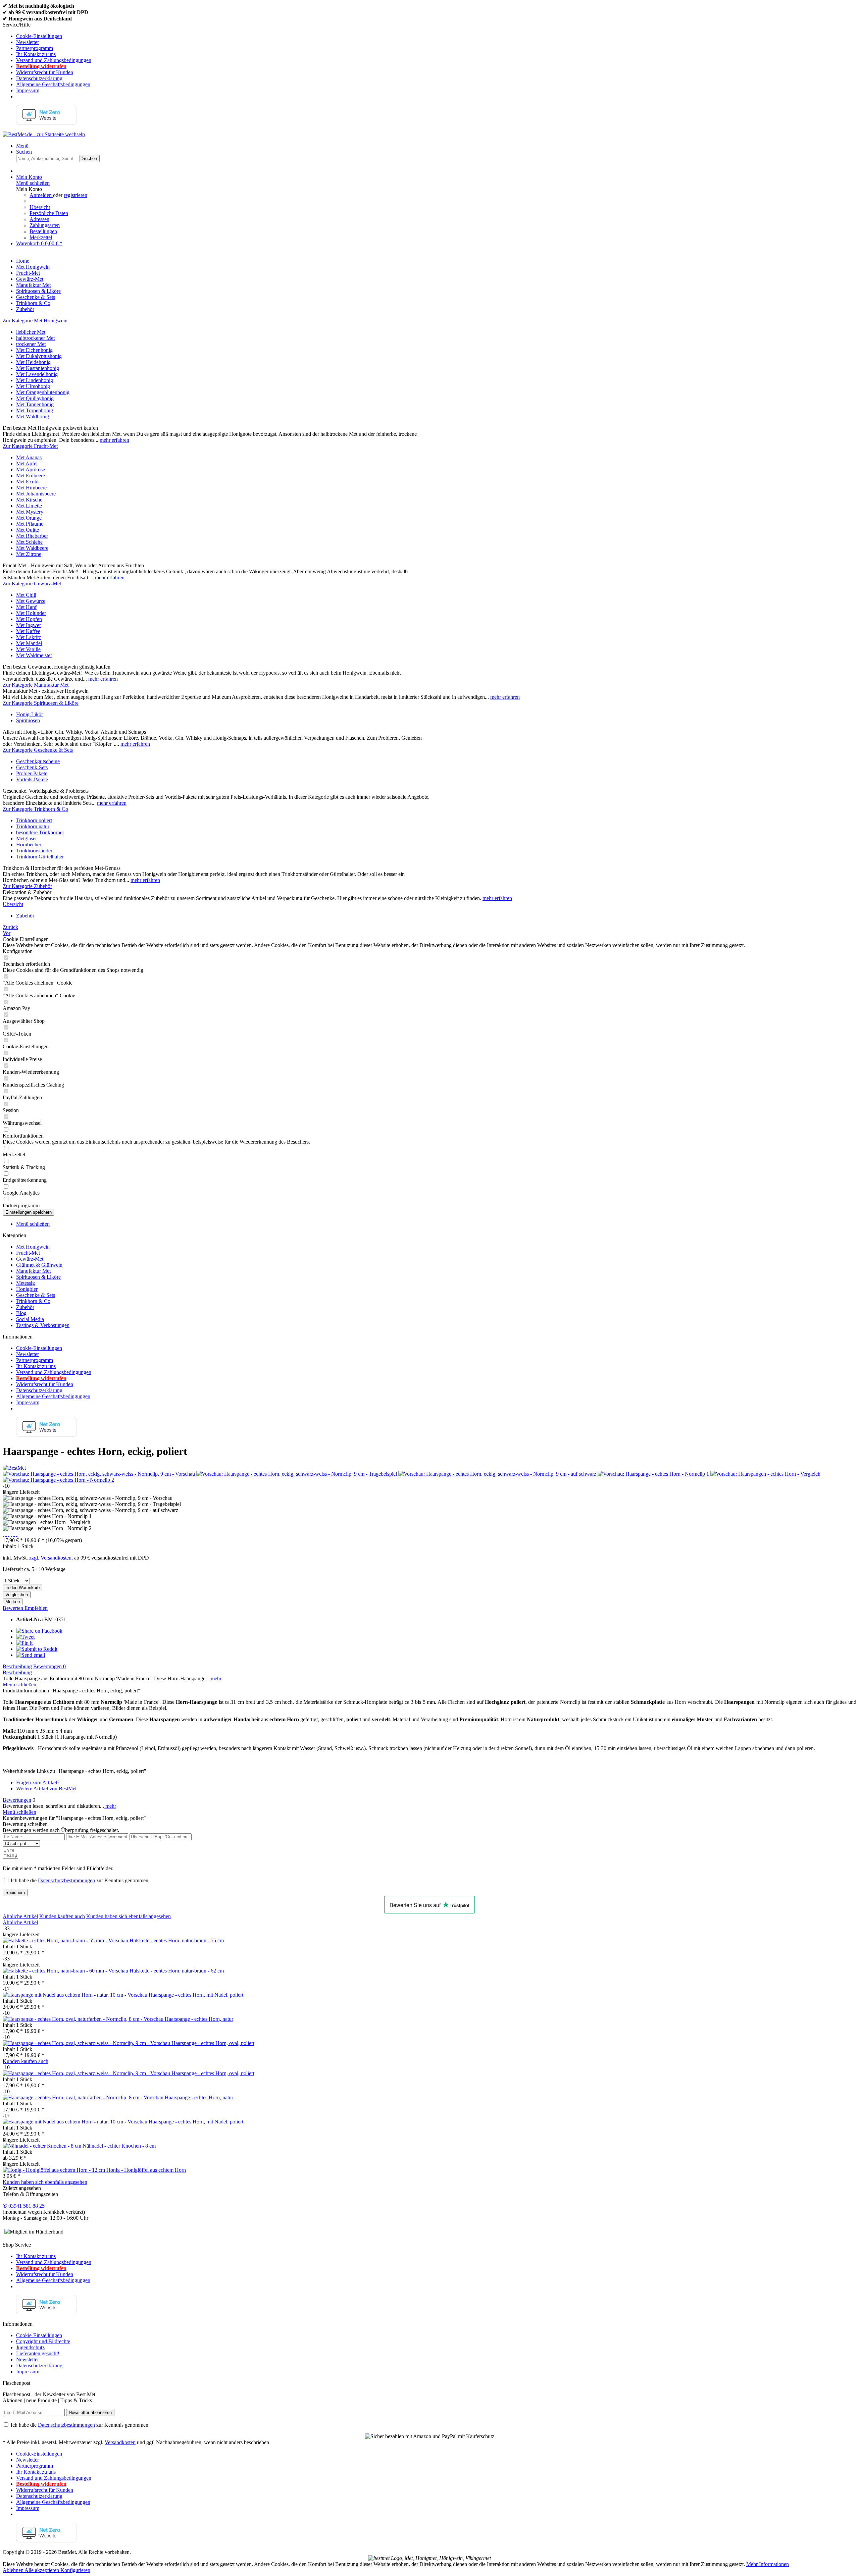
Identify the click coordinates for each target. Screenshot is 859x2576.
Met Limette (29, 506)
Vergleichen (17, 1595)
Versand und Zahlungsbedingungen (54, 60)
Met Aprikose (31, 469)
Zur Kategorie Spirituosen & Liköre (41, 703)
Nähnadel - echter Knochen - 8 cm (119, 2146)
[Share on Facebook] (39, 1631)
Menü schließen (33, 183)
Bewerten (14, 1608)
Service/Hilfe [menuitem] (47, 58)
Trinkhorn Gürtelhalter (40, 857)
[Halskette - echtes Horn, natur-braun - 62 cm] (66, 1971)
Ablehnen (14, 2570)
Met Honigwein (33, 1247)
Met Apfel (27, 463)
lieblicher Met (31, 332)
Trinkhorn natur (33, 826)
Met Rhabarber (32, 536)
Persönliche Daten (49, 213)
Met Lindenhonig (35, 380)
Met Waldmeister (34, 655)
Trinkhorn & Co (33, 1301)
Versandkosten (120, 2442)
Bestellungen (43, 231)
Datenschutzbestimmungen (66, 1880)
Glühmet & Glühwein (39, 1265)
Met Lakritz (29, 637)
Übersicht (40, 207)
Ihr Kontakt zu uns (36, 54)
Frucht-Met (28, 1253)
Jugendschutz (30, 2347)
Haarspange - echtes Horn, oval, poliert (213, 2043)
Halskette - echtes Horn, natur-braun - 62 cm (177, 1971)
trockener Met (31, 344)
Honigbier (27, 1289)
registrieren (75, 195)
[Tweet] (25, 1637)
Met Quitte (28, 530)
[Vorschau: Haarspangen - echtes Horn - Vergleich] (765, 1474)
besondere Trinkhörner (40, 832)
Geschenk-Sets (32, 767)
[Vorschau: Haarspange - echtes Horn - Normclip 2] (58, 1480)
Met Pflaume (30, 524)
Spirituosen (28, 720)
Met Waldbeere (32, 548)
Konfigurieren (75, 2570)
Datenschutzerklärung (39, 78)
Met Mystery (30, 512)
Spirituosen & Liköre (38, 1277)
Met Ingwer (29, 625)
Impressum (28, 90)
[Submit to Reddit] (37, 1649)
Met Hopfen (29, 619)
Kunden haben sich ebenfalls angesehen (129, 1916)
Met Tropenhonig (35, 410)
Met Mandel (29, 643)
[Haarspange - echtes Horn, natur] (84, 2019)
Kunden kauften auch (62, 1916)
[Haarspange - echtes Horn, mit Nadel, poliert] (76, 1995)
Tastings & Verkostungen (43, 1325)
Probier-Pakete (32, 773)
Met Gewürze (31, 601)
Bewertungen (49, 1666)
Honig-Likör (30, 714)
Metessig (26, 1283)
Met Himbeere (31, 488)
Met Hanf (26, 607)
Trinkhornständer (34, 851)
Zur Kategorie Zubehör (27, 886)
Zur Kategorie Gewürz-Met (32, 584)
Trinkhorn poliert (34, 820)
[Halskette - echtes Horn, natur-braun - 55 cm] (66, 1940)
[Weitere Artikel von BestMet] (14, 1468)
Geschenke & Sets (36, 1295)
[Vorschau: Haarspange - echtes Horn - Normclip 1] (654, 1474)
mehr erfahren (114, 440)
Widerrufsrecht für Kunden (45, 72)
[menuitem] (436, 36)
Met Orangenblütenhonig (43, 392)
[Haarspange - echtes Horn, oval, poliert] (87, 2043)
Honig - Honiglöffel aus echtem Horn (146, 2170)
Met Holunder (31, 613)
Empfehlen (36, 1608)
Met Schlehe (29, 542)
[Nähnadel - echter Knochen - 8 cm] (43, 2146)
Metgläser (27, 838)
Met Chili (26, 595)
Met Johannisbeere (36, 494)
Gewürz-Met (30, 1259)
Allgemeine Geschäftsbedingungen (53, 84)
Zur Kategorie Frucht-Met (30, 446)
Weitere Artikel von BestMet (46, 1789)
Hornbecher (29, 845)
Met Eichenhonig (34, 350)
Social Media (30, 1319)
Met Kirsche (29, 500)
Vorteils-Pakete (32, 779)
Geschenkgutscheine (38, 761)
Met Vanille (28, 649)
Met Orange (29, 518)
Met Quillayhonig (35, 398)
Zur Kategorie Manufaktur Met (36, 685)
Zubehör (25, 1307)
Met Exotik (28, 482)
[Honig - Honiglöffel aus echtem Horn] (55, 2170)
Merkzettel (41, 237)
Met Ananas (29, 457)
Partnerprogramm (35, 48)
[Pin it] (24, 1643)
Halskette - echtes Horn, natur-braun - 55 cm (177, 1940)
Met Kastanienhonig (38, 368)
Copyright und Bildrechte (43, 2341)
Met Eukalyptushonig (39, 356)
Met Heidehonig (33, 362)
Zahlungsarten (45, 225)
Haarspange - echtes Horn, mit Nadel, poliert (196, 1995)
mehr (215, 1678)
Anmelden (41, 195)
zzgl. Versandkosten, (51, 1558)
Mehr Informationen (768, 2564)
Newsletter (28, 42)
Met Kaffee (28, 631)
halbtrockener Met (35, 338)
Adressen (39, 219)
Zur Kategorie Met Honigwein (35, 321)
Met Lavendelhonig (37, 374)
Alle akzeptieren (42, 2570)
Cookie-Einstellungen (39, 36)
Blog (21, 1313)
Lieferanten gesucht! (38, 2353)
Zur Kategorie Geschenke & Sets (38, 750)
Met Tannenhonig (35, 404)
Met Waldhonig (33, 416)
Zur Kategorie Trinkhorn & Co (35, 809)
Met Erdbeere (31, 476)
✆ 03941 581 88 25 (24, 2206)
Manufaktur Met (33, 1271)
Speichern (15, 1892)
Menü (22, 146)
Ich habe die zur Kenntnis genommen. (80, 1880)
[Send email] (31, 1655)
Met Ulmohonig (33, 386)
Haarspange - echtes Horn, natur (199, 2019)
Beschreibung (17, 1666)
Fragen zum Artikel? (38, 1782)
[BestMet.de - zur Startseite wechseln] (44, 134)
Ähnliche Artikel (20, 1916)
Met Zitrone (29, 554)
